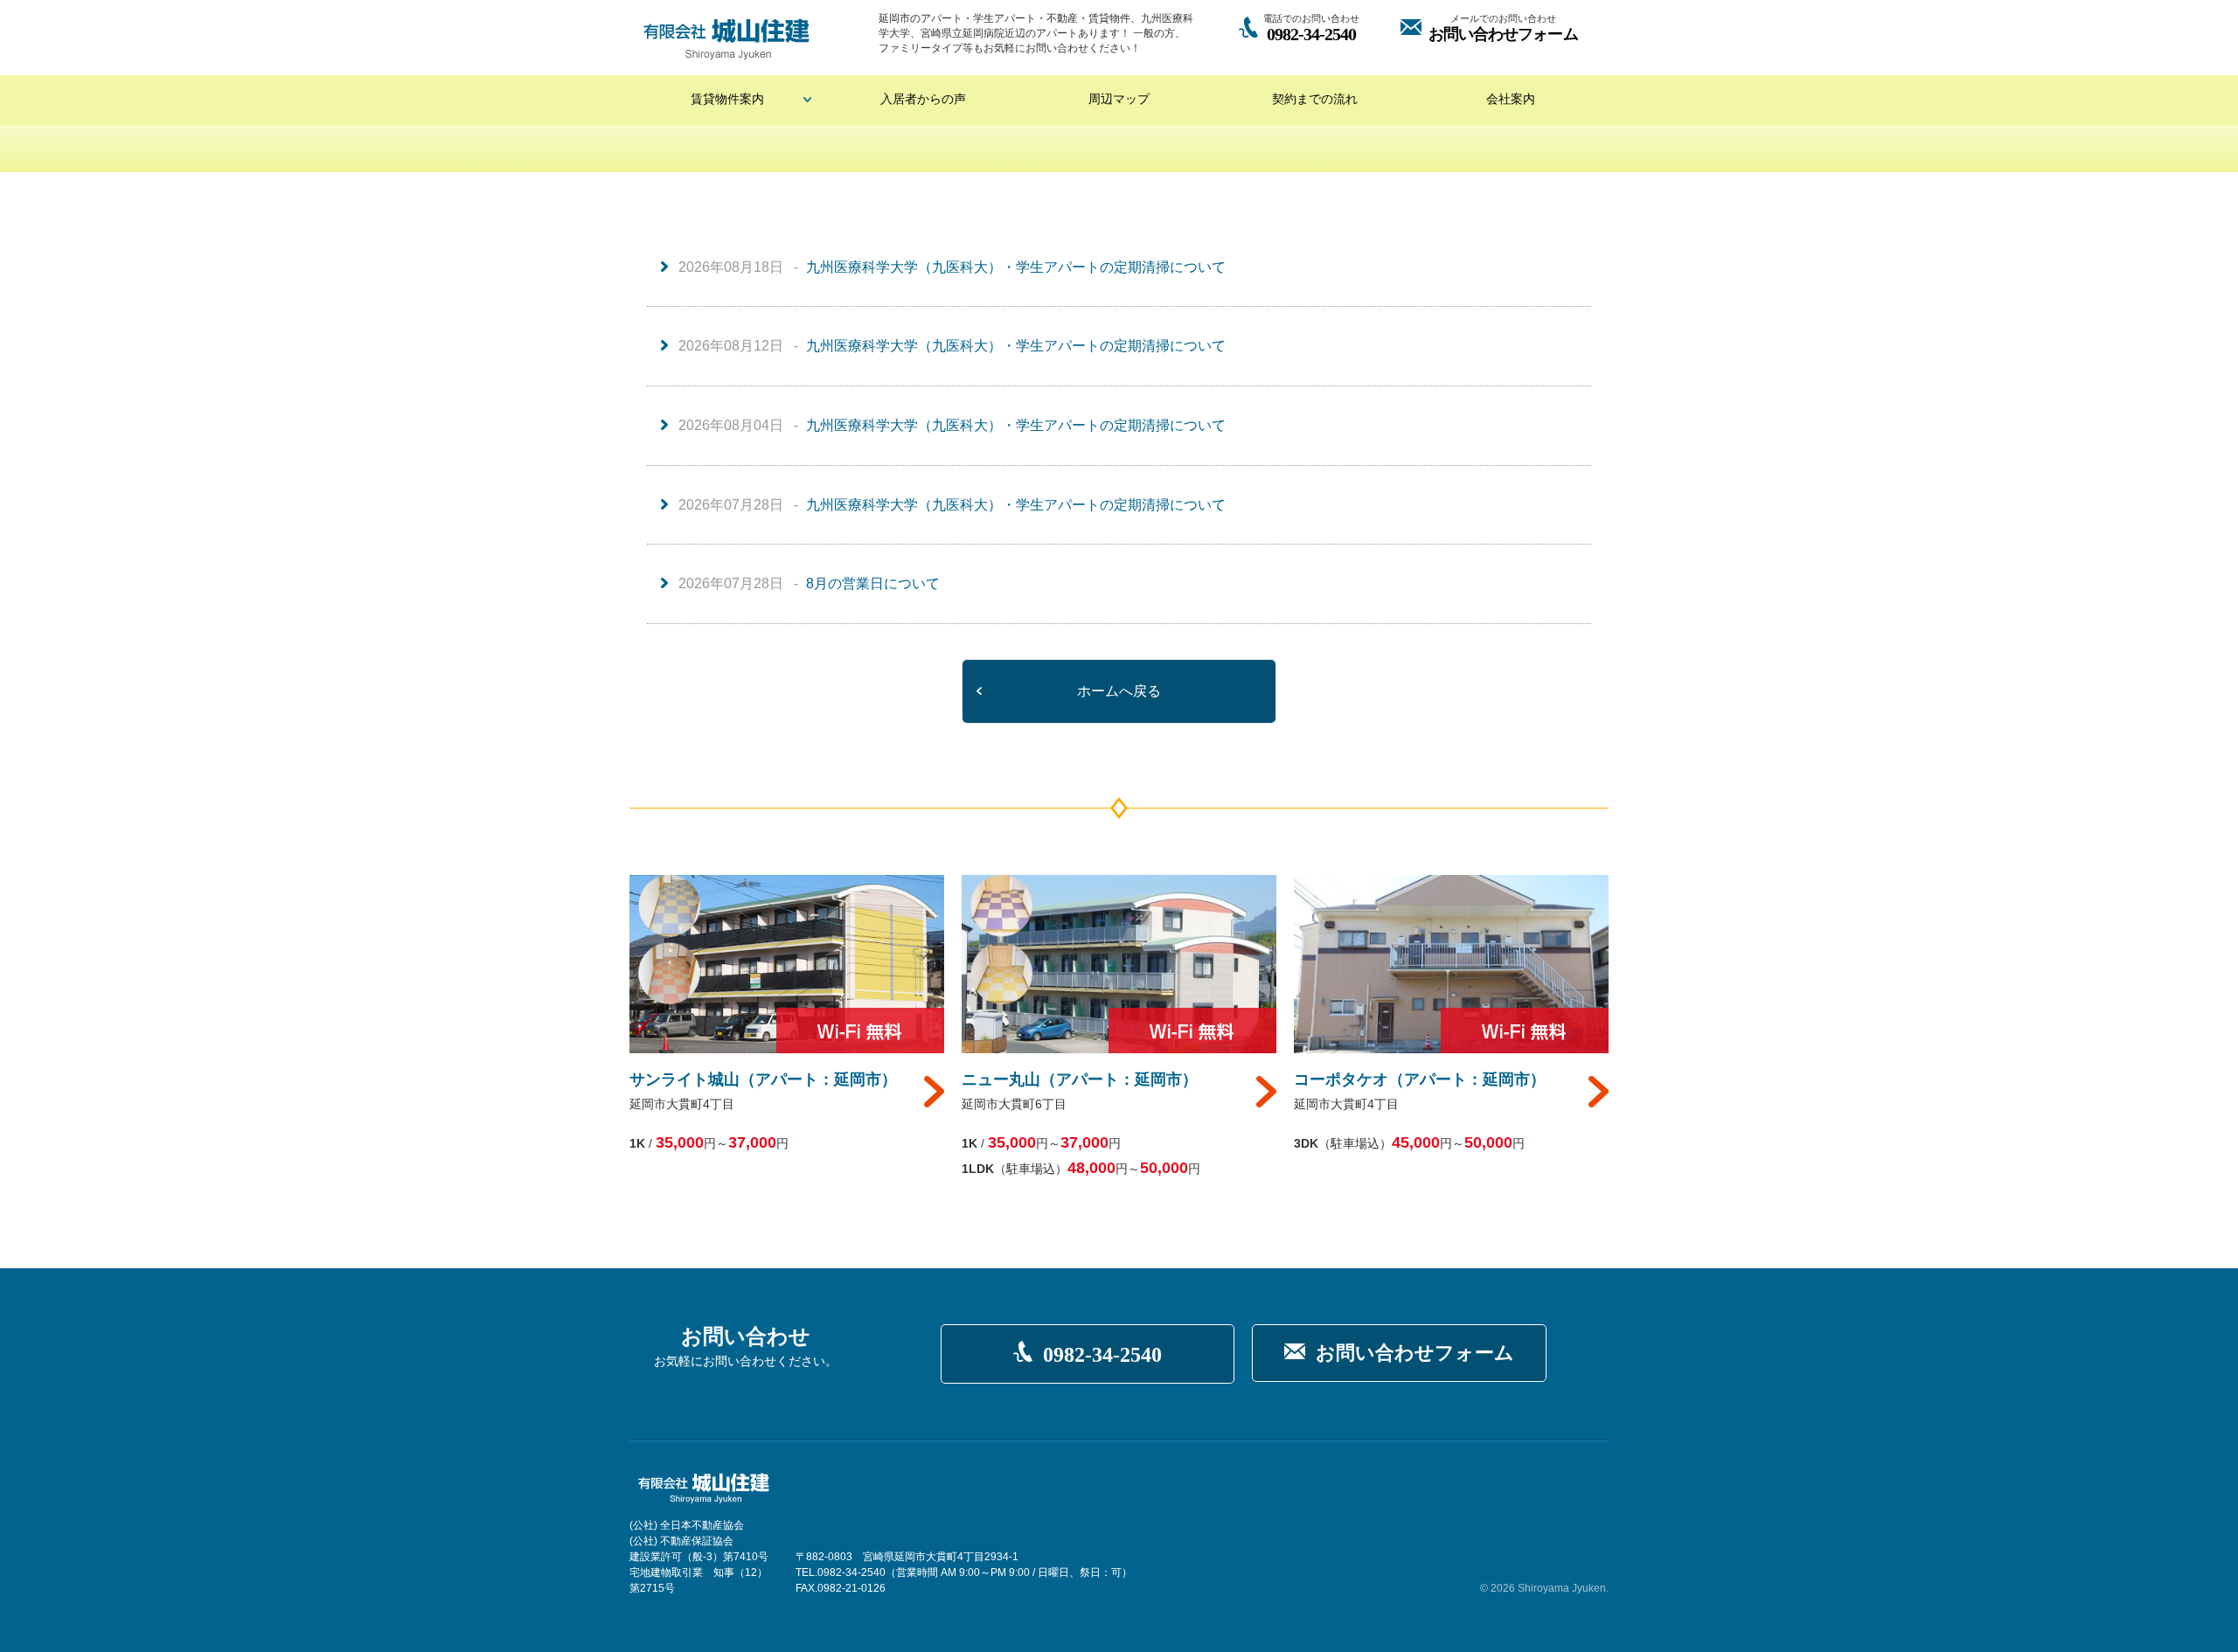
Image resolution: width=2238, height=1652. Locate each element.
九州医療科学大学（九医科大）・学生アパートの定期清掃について (1016, 267)
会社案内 (1511, 99)
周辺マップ (1119, 99)
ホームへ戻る (1119, 691)
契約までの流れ (1315, 99)
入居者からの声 (923, 99)
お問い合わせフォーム (1415, 1353)
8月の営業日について (873, 583)
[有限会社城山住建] (726, 39)
